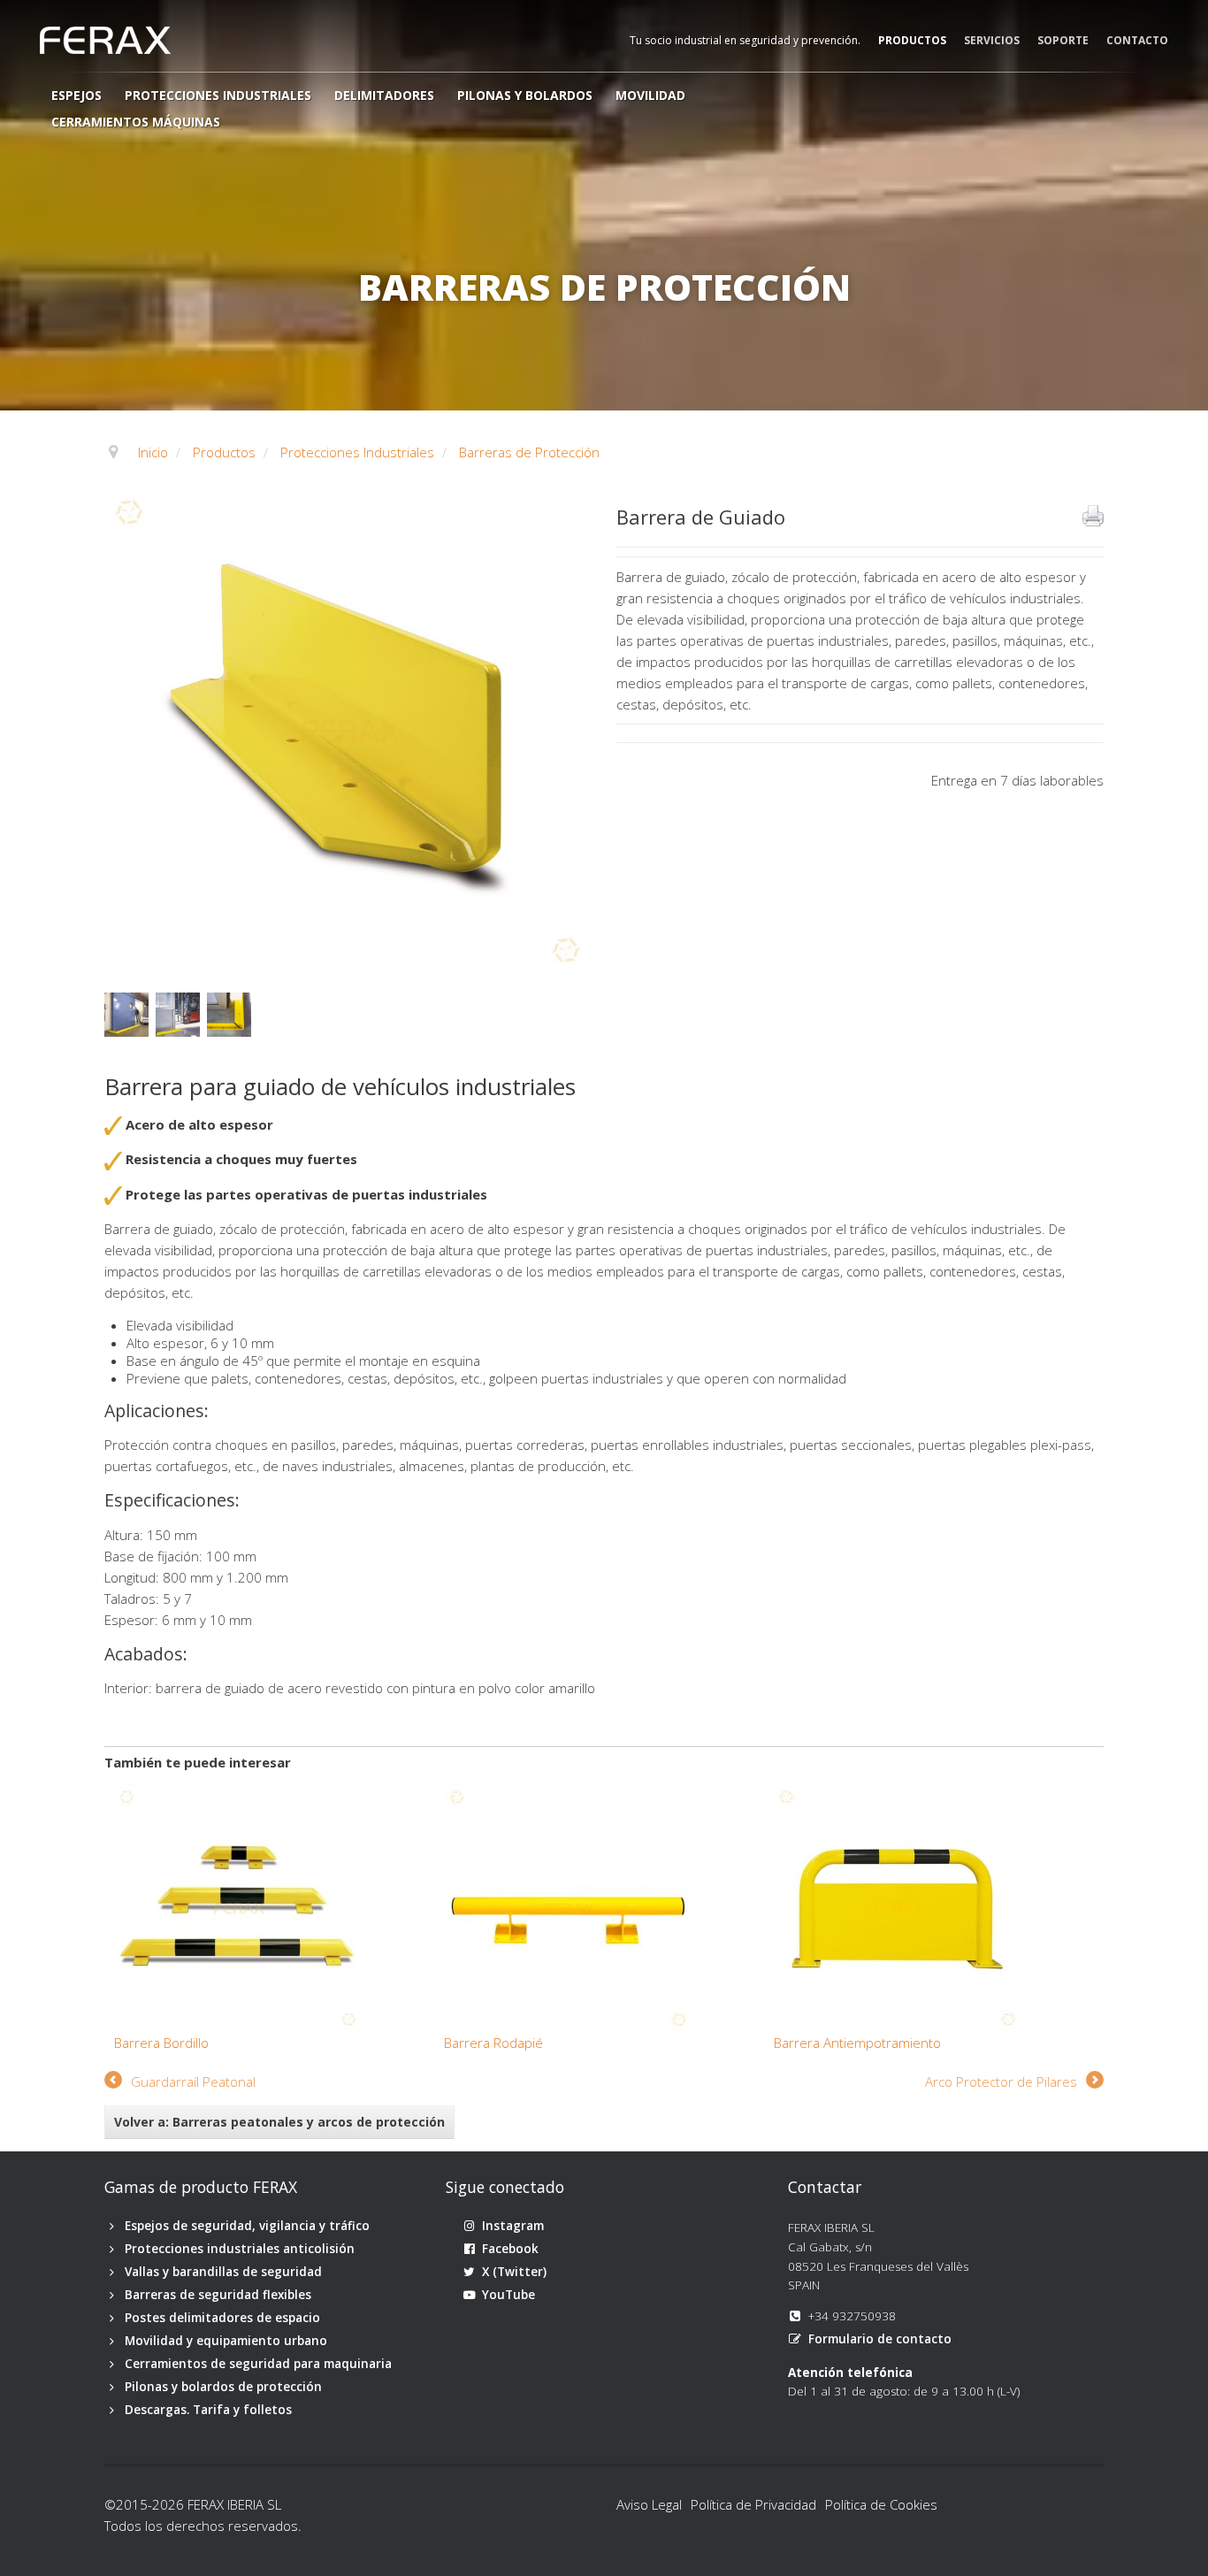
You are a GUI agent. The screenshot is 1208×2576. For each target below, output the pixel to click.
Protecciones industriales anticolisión (240, 2249)
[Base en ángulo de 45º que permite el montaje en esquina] (233, 1013)
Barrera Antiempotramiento (857, 2043)
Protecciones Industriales (218, 95)
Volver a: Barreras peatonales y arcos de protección (279, 2122)
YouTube (508, 2295)
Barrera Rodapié (493, 2043)
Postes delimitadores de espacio (222, 2318)
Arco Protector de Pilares (1001, 2081)
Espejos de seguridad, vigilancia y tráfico (247, 2226)
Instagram (513, 2226)
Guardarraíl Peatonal (193, 2081)
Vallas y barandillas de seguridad (223, 2272)
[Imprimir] (1093, 516)
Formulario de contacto (880, 2339)
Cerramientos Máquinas (136, 122)
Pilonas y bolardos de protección (223, 2387)
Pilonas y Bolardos (525, 95)
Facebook (510, 2249)
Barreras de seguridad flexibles (218, 2295)
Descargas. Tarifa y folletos (208, 2410)
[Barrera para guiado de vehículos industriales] (348, 729)
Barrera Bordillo (161, 2043)
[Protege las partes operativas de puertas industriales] (130, 1013)
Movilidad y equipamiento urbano (226, 2341)
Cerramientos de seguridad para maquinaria (258, 2364)
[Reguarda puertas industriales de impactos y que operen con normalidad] (181, 1013)
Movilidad (650, 95)
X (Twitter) (514, 2272)
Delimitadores (384, 95)
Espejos (76, 95)
